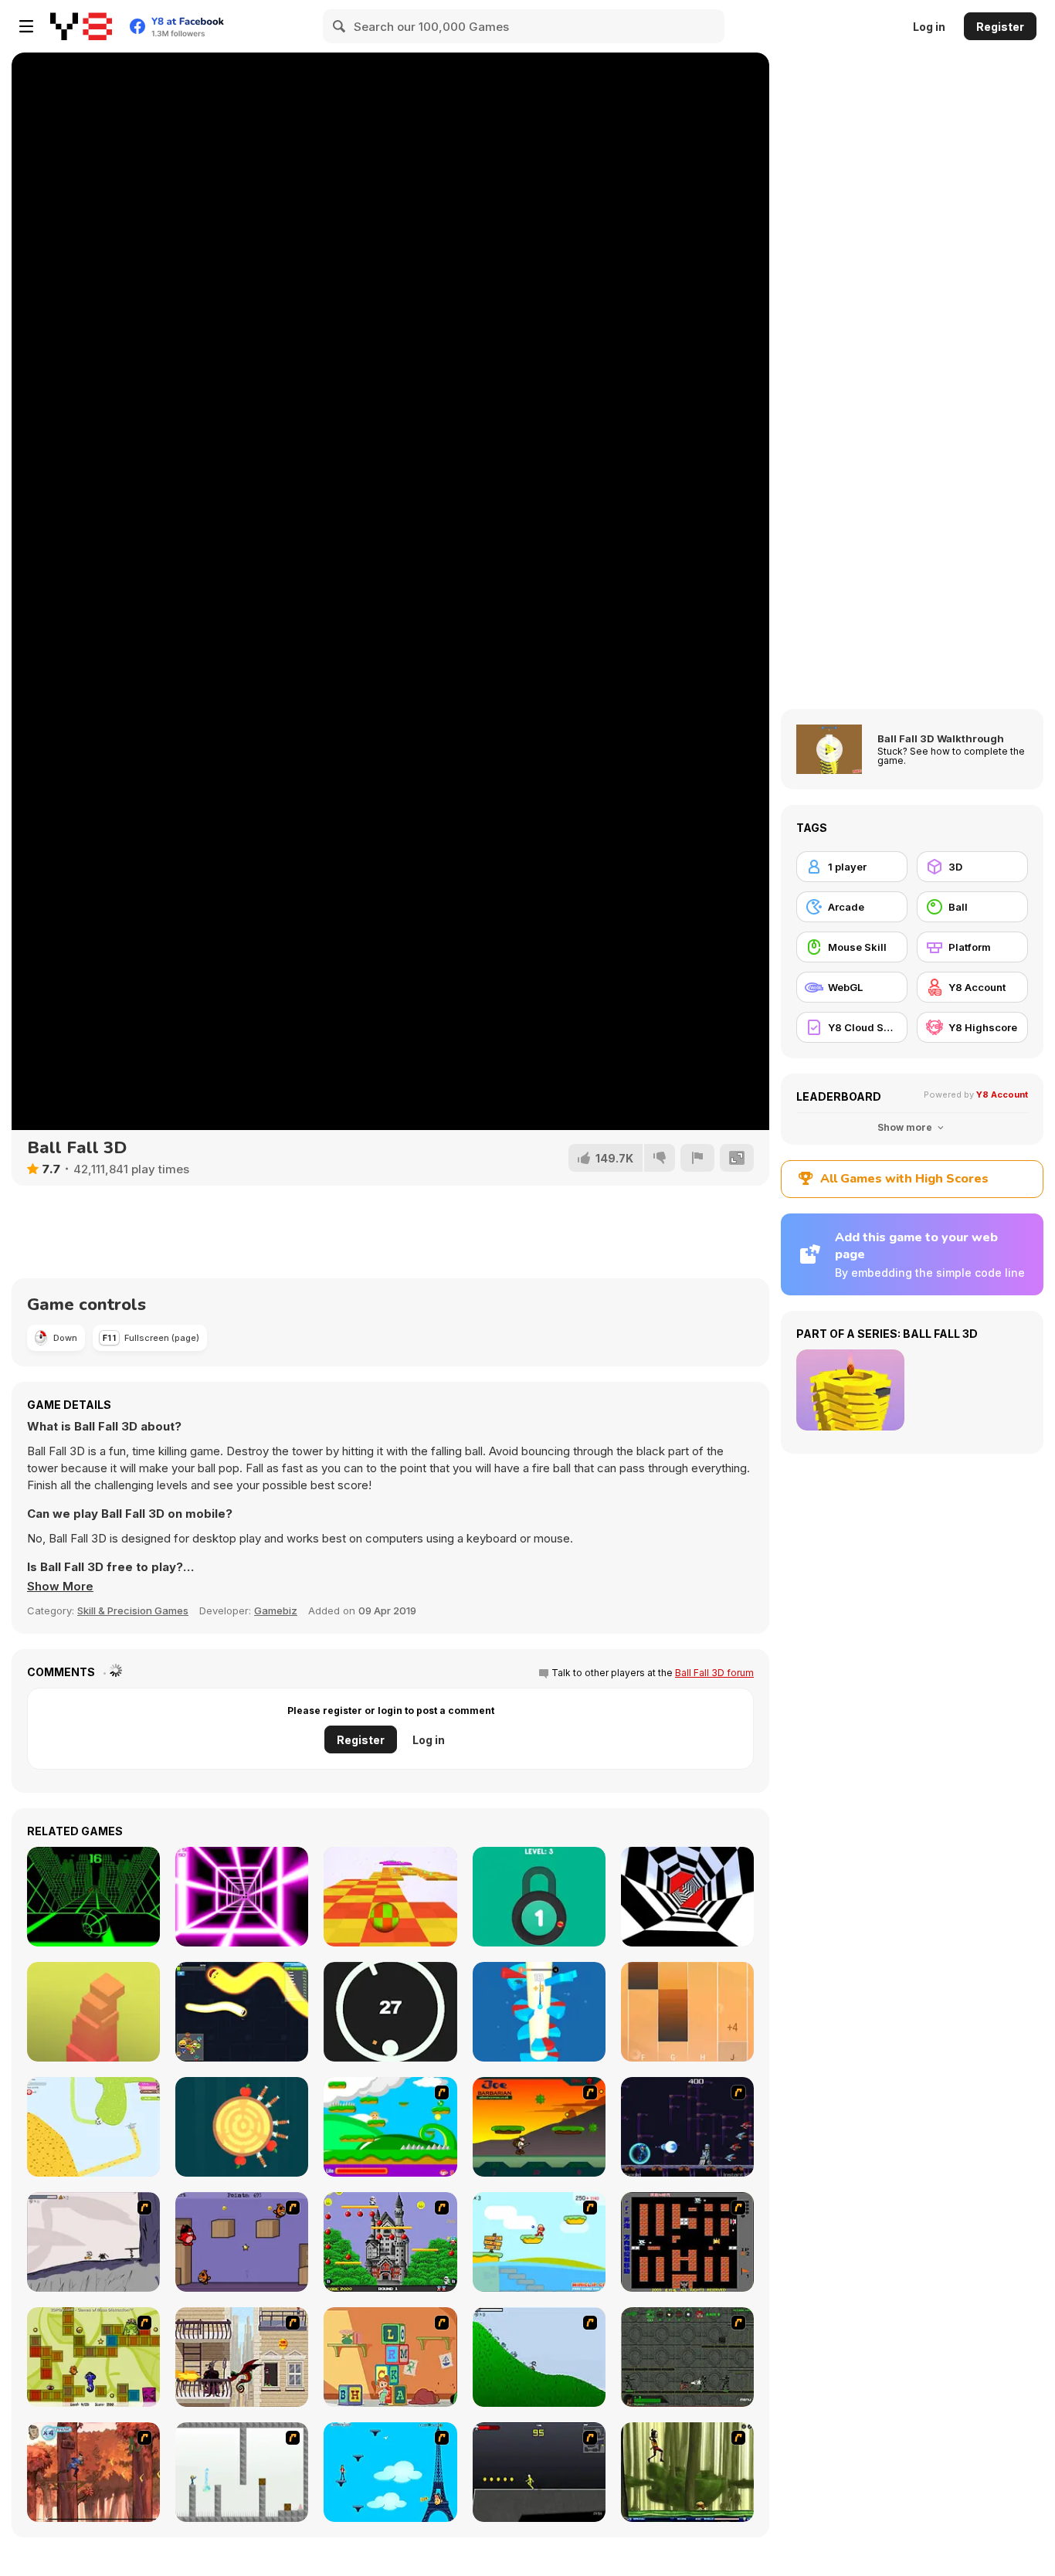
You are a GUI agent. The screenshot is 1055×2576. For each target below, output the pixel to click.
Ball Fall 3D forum (714, 1673)
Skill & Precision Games (133, 1610)
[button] (60, 1587)
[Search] (340, 26)
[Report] (697, 1158)
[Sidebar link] (26, 26)
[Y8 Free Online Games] (81, 26)
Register (1000, 27)
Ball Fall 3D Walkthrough (941, 738)
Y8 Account (1002, 1095)
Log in (929, 27)
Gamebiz (276, 1610)
